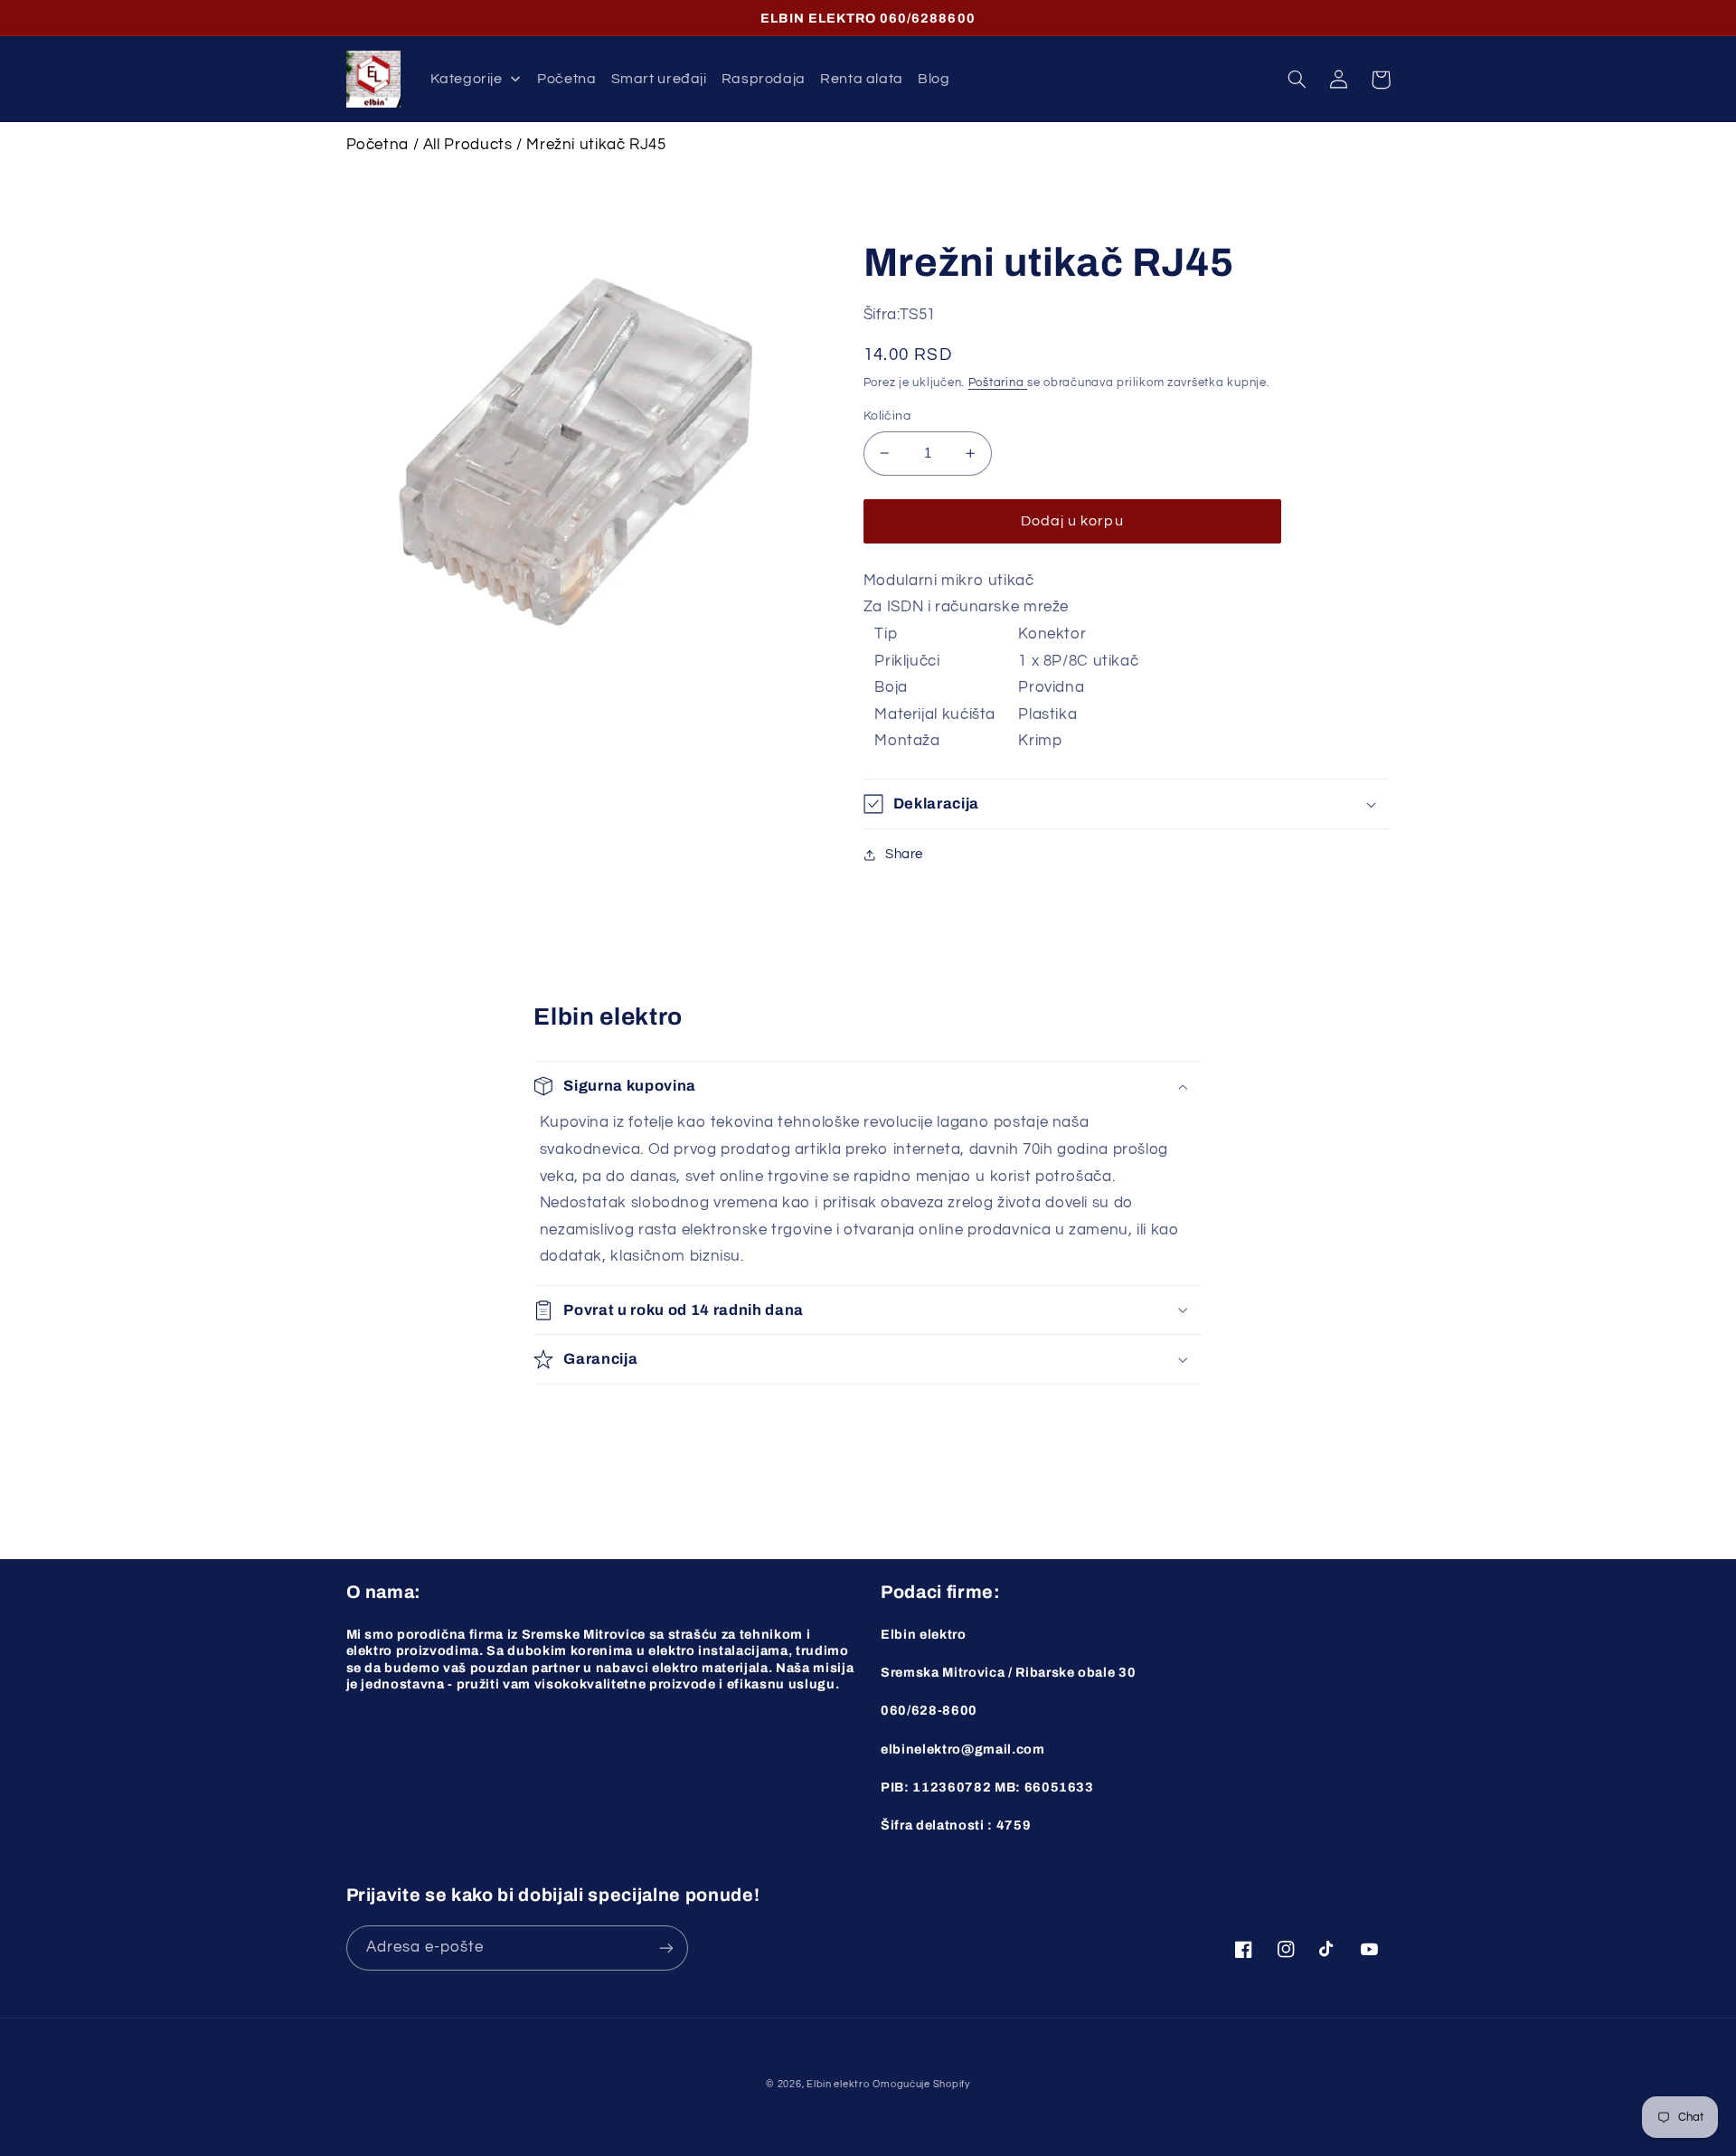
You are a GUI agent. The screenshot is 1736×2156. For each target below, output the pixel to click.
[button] (1297, 80)
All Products (468, 145)
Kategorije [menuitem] (466, 79)
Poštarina (998, 383)
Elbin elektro (838, 2084)
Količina (887, 416)
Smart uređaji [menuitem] (659, 79)
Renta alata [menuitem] (862, 79)
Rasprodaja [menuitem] (764, 79)
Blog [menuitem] (934, 79)
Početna (377, 145)
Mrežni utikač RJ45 (596, 145)
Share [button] (904, 854)
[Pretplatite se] (665, 1948)
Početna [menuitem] (566, 79)
